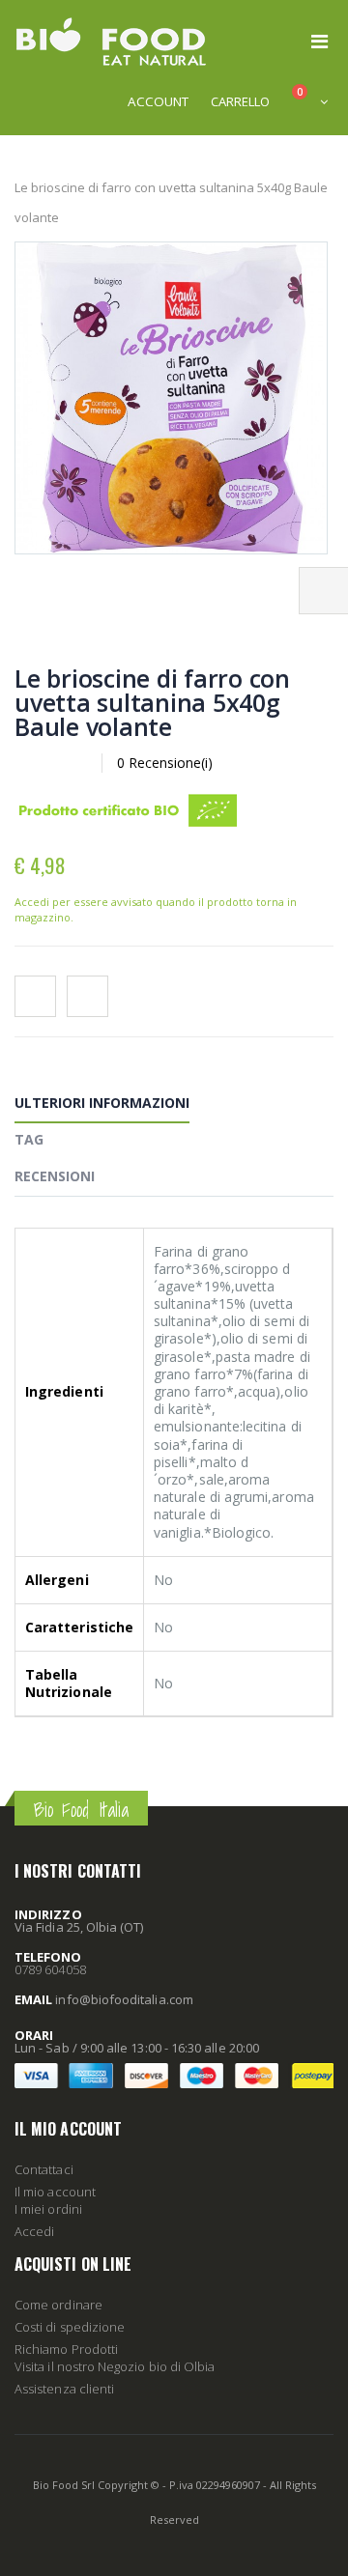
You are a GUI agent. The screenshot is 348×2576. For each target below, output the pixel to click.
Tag (29, 1139)
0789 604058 (50, 1969)
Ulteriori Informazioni (102, 1103)
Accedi (34, 2231)
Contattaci (44, 2169)
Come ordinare (58, 2305)
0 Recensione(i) (165, 763)
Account (158, 101)
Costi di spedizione (70, 2327)
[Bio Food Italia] (111, 42)
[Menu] (319, 41)
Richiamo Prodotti (66, 2349)
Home (22, 156)
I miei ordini (48, 2209)
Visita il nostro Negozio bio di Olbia (115, 2366)
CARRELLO (240, 101)
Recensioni (55, 1176)
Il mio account (55, 2192)
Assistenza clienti (64, 2389)
